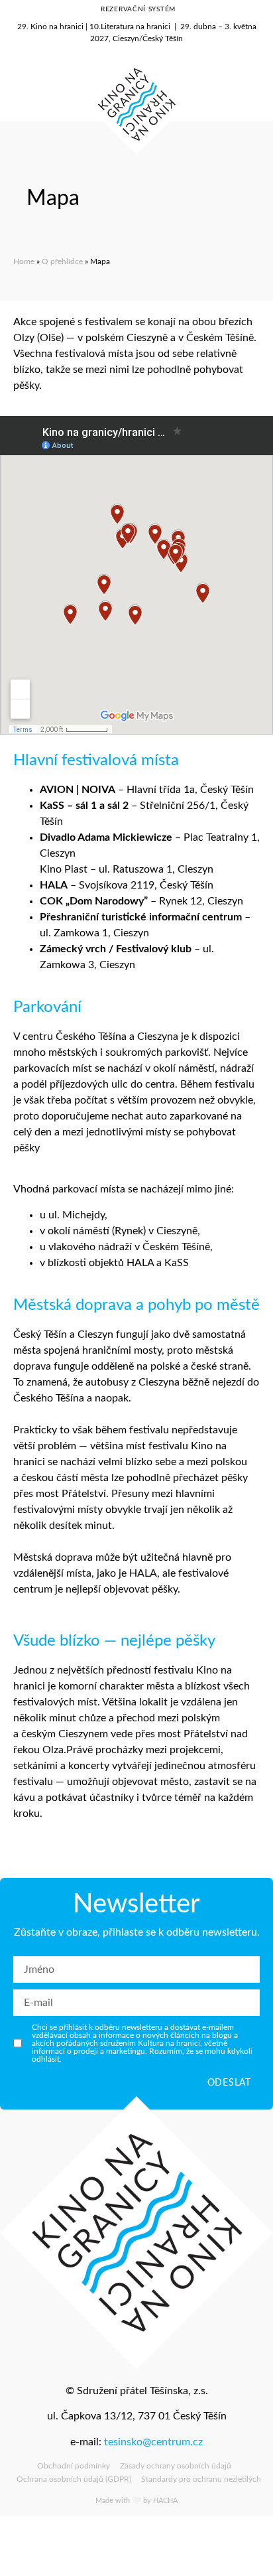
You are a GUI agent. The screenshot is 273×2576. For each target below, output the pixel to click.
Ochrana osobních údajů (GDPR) (74, 2479)
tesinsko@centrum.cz (153, 2442)
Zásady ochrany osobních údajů (176, 2466)
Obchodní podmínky (74, 2466)
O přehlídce (62, 261)
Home (24, 261)
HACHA (165, 2501)
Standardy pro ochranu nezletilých (201, 2479)
